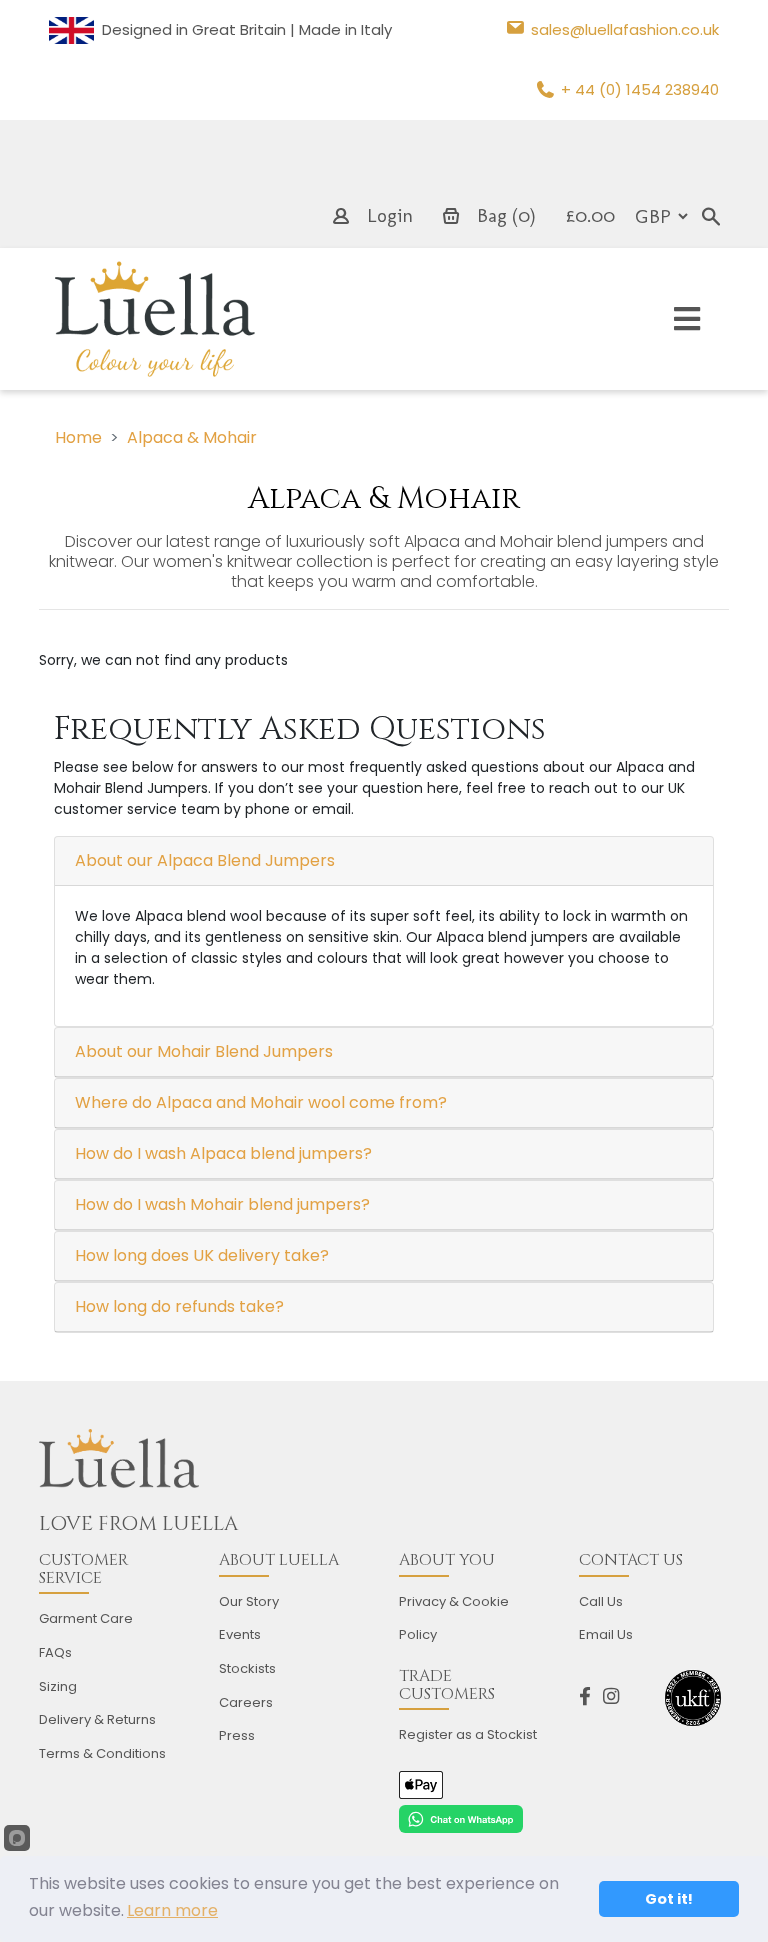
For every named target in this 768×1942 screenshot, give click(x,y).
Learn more (172, 1910)
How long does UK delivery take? (202, 1255)
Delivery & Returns (97, 1719)
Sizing (58, 1686)
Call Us (601, 1601)
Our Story (249, 1601)
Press (237, 1735)
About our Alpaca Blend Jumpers (205, 860)
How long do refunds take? (179, 1306)
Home (78, 437)
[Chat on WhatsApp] (461, 1817)
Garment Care (86, 1618)
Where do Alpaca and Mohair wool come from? (261, 1102)
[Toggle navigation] (687, 319)
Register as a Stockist (468, 1734)
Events (240, 1634)
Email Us (606, 1634)
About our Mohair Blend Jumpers (204, 1051)
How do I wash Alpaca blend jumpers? (223, 1153)
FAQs (55, 1652)
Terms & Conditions (102, 1753)
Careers (246, 1702)
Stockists (247, 1668)
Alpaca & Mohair (192, 437)
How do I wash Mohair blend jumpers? (222, 1204)
